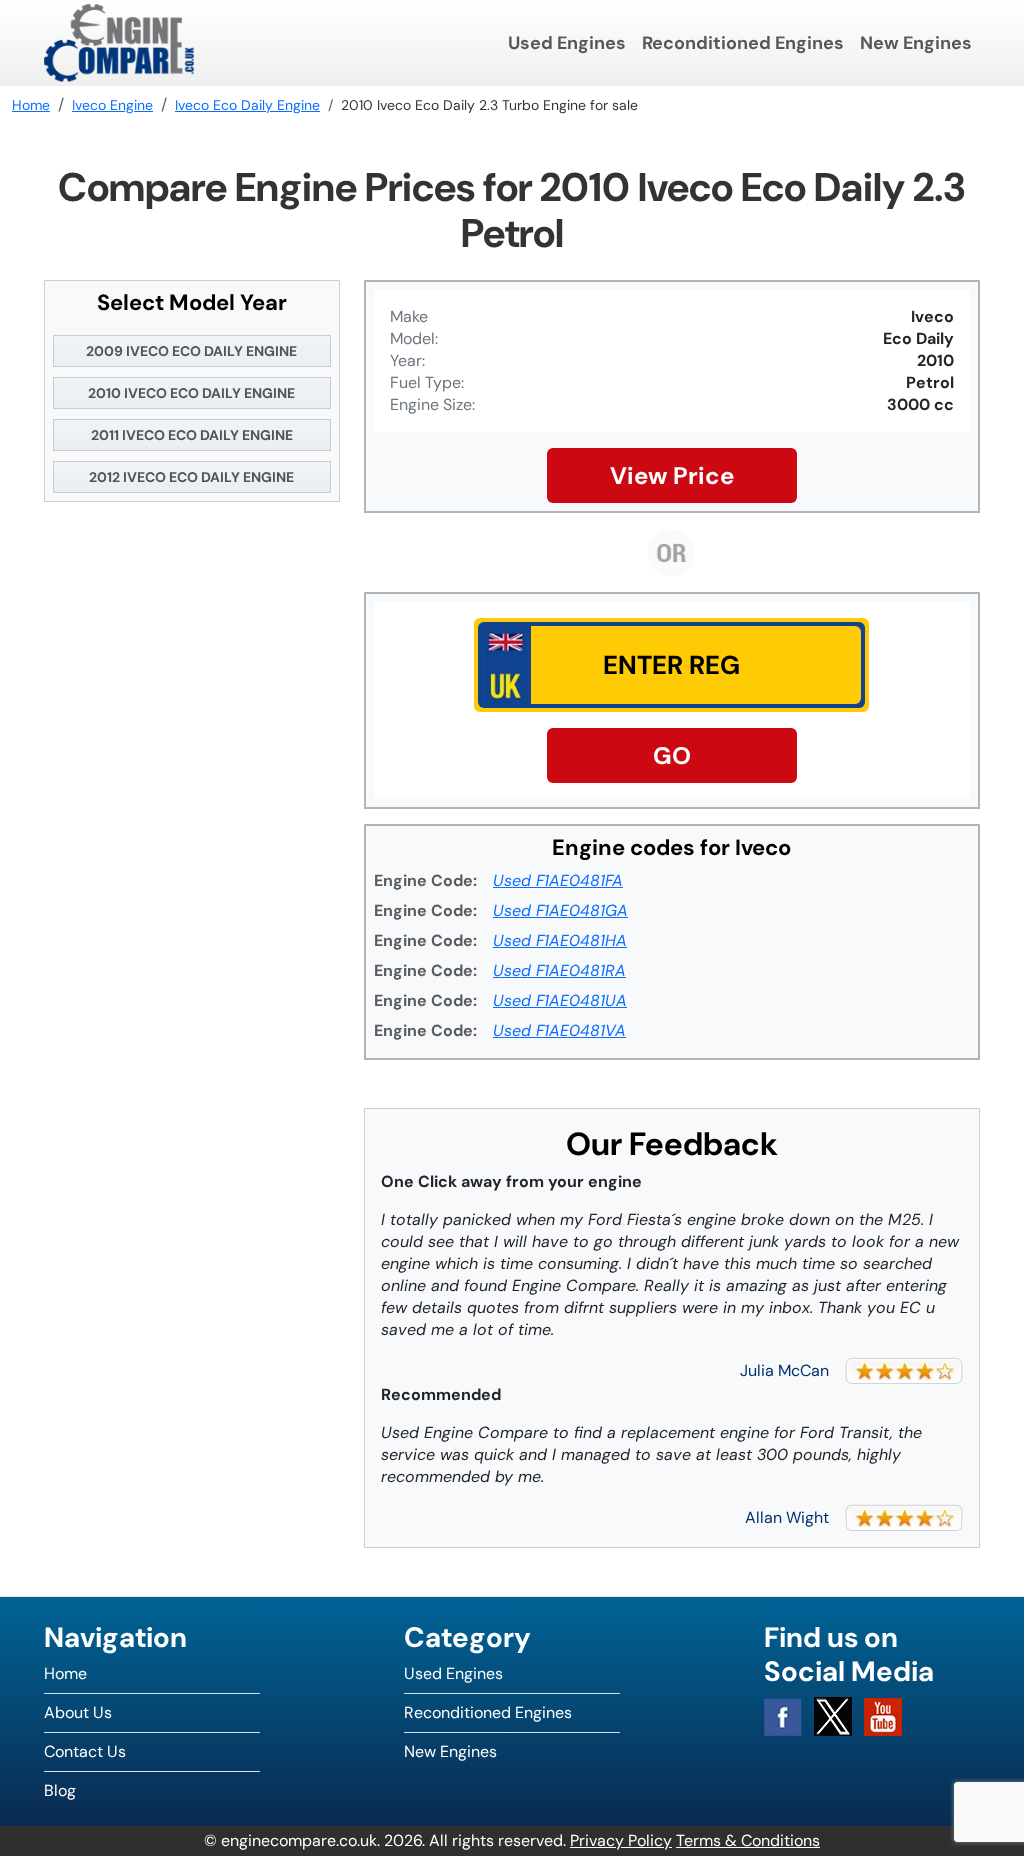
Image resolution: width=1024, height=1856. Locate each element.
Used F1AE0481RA (559, 970)
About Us (78, 1712)
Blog (60, 1790)
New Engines (916, 43)
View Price (672, 475)
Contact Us (85, 1751)
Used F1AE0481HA (560, 940)
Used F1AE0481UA (560, 1000)
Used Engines (567, 43)
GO (672, 755)
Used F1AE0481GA (560, 910)
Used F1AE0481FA (558, 880)
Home (65, 1673)
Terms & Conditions (748, 1840)
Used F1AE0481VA (559, 1030)
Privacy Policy (621, 1840)
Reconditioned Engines (743, 43)
